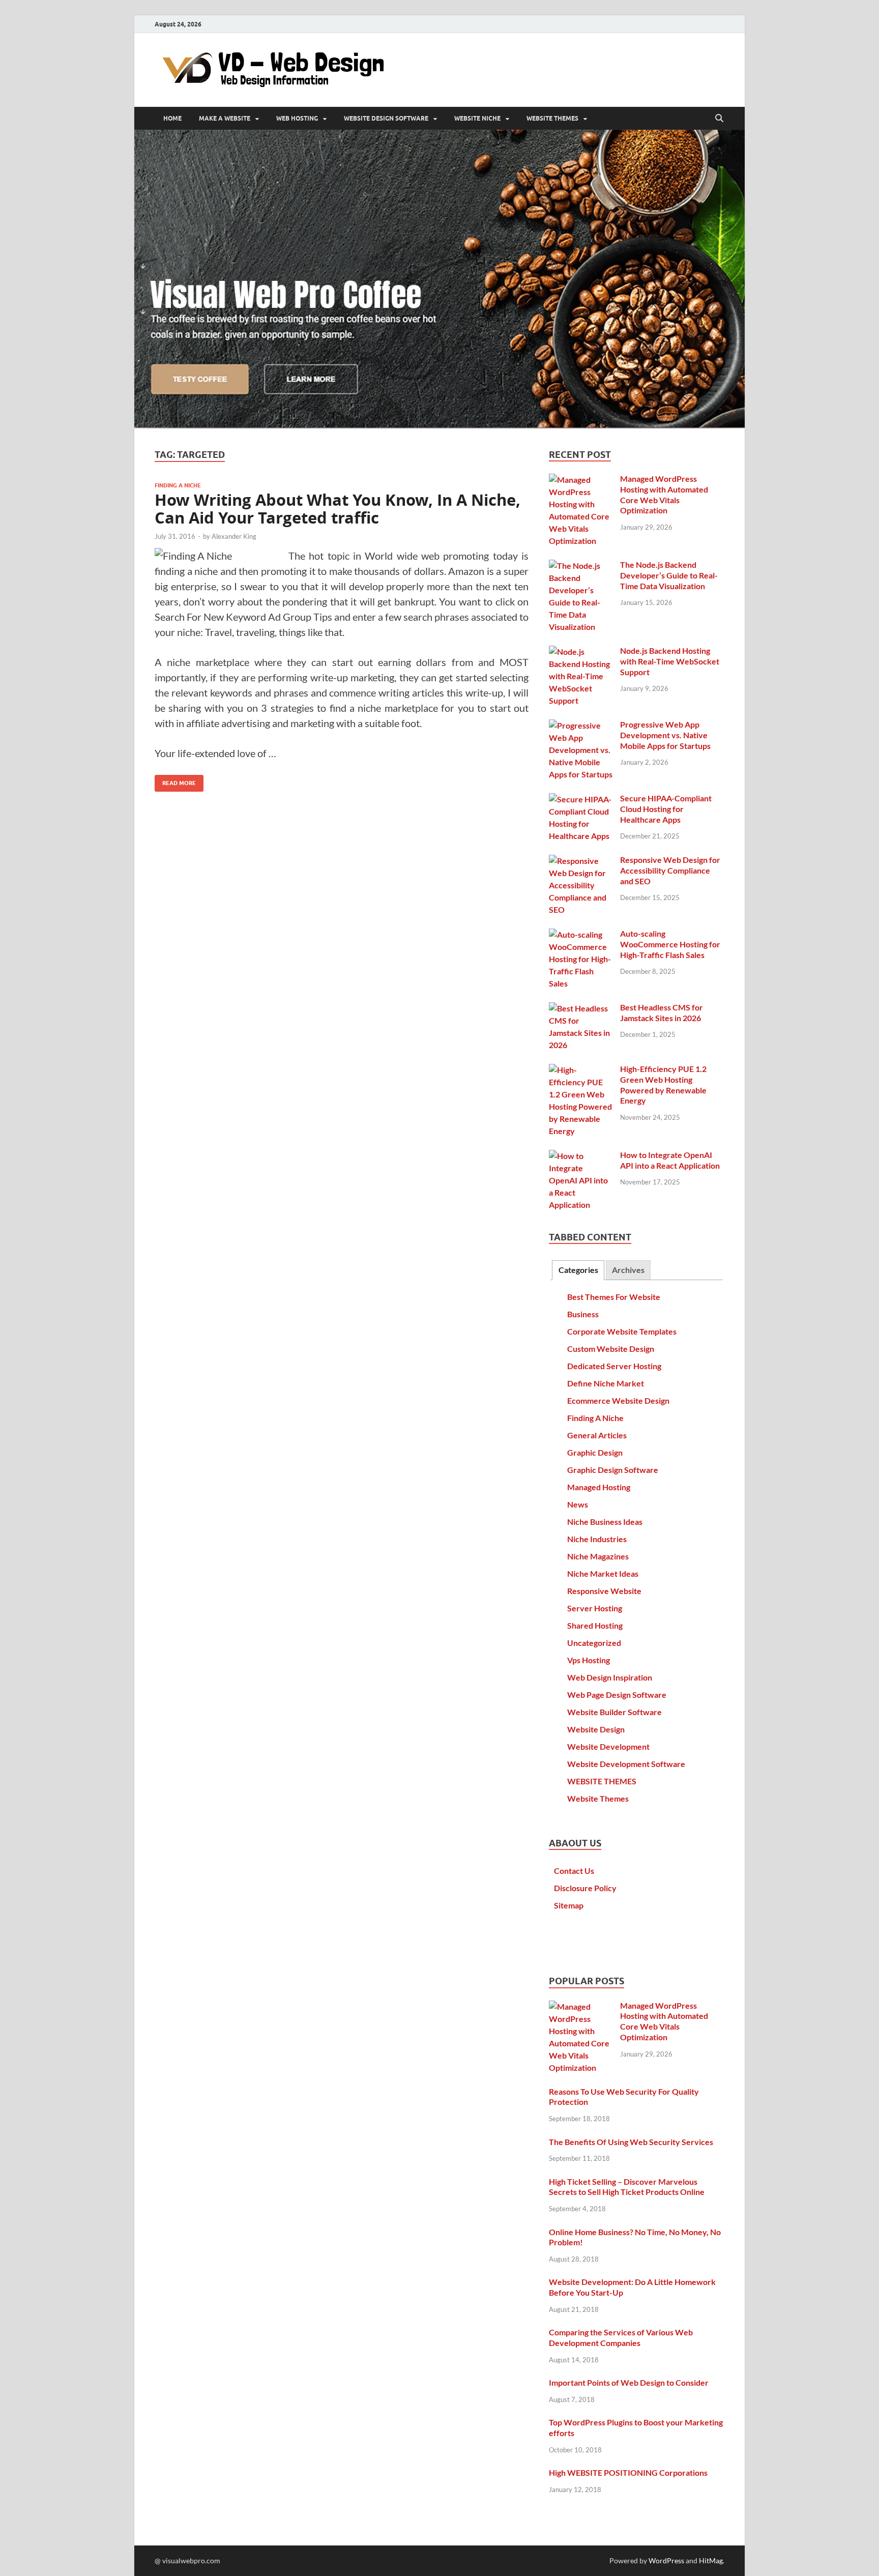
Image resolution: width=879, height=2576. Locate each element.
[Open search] (719, 119)
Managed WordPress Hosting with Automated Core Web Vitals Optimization (664, 494)
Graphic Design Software (613, 1470)
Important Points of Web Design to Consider (629, 2382)
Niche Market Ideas (603, 1573)
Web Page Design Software (617, 1695)
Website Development (608, 1746)
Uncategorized (594, 1643)
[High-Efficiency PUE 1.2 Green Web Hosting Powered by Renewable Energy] (581, 1070)
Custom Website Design (611, 1349)
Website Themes (598, 1798)
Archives (628, 1270)
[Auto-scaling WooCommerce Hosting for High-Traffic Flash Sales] (581, 934)
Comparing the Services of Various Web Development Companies (621, 2337)
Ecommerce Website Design (618, 1400)
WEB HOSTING (297, 119)
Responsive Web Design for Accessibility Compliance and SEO (670, 870)
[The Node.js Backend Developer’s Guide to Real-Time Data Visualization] (581, 566)
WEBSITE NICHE (477, 119)
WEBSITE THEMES (552, 119)
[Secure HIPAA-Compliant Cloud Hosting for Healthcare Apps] (581, 799)
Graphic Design (595, 1452)
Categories (578, 1270)
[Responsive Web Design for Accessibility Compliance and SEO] (581, 861)
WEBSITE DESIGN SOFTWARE (386, 119)
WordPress (666, 2560)
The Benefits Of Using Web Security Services (631, 2142)
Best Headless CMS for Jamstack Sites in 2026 (662, 1012)
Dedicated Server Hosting (614, 1366)
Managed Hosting (599, 1487)
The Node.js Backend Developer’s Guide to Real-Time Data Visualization (669, 575)
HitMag (711, 2560)
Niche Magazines (598, 1556)
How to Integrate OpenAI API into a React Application (670, 1160)
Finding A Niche (178, 485)
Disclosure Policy (585, 1888)
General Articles (597, 1435)
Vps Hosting (589, 1660)
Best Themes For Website (614, 1297)
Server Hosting (595, 1608)
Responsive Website (604, 1591)
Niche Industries (597, 1539)
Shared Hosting (595, 1625)
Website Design (596, 1729)
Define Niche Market (606, 1383)
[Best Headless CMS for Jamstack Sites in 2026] (581, 1008)
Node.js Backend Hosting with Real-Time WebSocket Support (670, 661)
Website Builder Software (614, 1712)
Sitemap (569, 1905)
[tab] (578, 1270)
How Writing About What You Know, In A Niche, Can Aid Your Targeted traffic (338, 509)
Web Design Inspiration (610, 1677)
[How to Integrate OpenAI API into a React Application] (581, 1156)
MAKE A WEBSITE (225, 119)
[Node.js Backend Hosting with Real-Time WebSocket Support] (581, 652)
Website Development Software (626, 1764)
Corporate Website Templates (622, 1331)
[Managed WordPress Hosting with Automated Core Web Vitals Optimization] (581, 480)
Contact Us (574, 1871)
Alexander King (234, 536)
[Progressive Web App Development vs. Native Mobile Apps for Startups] (581, 725)
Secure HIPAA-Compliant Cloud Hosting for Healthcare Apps (666, 809)
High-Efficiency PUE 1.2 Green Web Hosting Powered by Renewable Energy (663, 1084)
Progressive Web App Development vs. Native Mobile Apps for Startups (665, 735)
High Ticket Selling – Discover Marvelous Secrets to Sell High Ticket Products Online (627, 2187)
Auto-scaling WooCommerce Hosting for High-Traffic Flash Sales (670, 944)
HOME (172, 119)
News (578, 1504)
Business (583, 1314)
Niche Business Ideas (605, 1522)
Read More (175, 781)
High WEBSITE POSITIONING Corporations (628, 2472)
